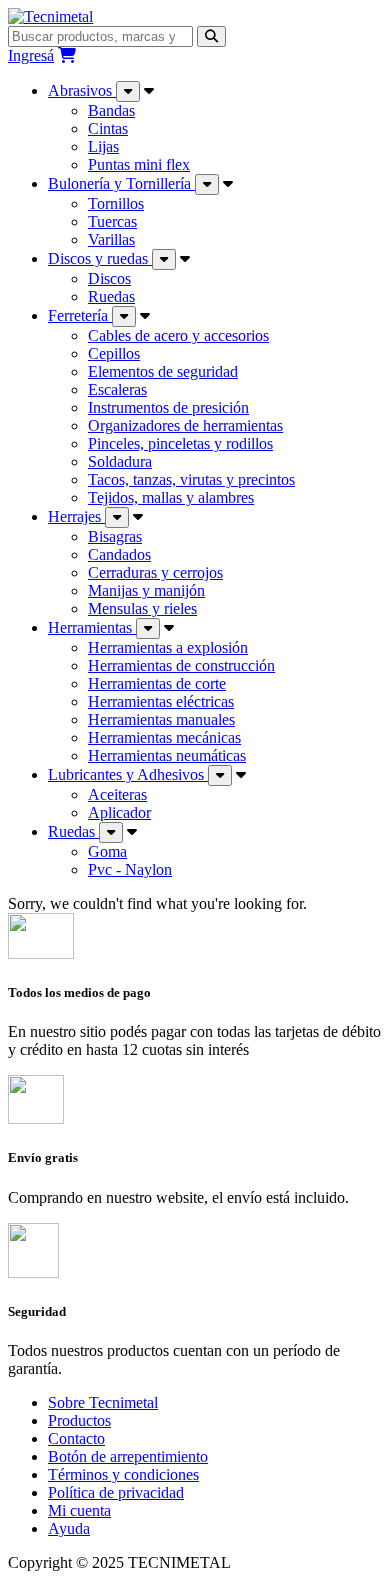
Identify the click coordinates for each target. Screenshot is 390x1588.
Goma (107, 851)
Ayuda (69, 1528)
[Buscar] (211, 36)
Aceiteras (117, 794)
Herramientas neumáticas (167, 755)
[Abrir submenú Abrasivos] (128, 91)
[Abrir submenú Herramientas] (148, 628)
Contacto (76, 1438)
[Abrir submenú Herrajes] (117, 517)
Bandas (111, 110)
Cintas (108, 128)
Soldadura (120, 461)
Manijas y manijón (146, 590)
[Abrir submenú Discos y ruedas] (164, 259)
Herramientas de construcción (181, 665)
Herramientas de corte (157, 683)
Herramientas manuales (161, 719)
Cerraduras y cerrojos (155, 572)
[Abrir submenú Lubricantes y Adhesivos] (220, 775)
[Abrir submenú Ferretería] (124, 316)
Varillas (111, 239)
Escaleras (117, 389)
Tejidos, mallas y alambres (171, 497)
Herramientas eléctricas (161, 701)
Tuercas (112, 221)
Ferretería (80, 315)
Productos (79, 1420)
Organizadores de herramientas (185, 425)
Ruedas (111, 296)
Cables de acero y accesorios (178, 335)
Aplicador (119, 812)
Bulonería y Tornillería (121, 183)
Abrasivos (82, 90)
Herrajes (76, 516)
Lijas (103, 146)
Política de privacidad (116, 1492)
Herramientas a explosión (168, 647)
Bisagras (115, 536)
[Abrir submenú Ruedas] (111, 832)
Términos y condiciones (123, 1474)
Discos (109, 278)
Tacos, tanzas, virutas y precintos (191, 479)
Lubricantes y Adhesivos (128, 774)
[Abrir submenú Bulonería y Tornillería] (207, 184)
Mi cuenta (79, 1510)
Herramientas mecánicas (164, 737)
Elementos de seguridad (163, 371)
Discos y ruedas (100, 258)
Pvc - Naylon (130, 869)
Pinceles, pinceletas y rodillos (180, 443)
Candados (119, 554)
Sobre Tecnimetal (103, 1402)
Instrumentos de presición (168, 407)
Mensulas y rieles (142, 608)
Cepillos (114, 353)
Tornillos (116, 203)
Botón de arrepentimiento (128, 1456)
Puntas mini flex (139, 164)
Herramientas (92, 627)
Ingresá (31, 55)
